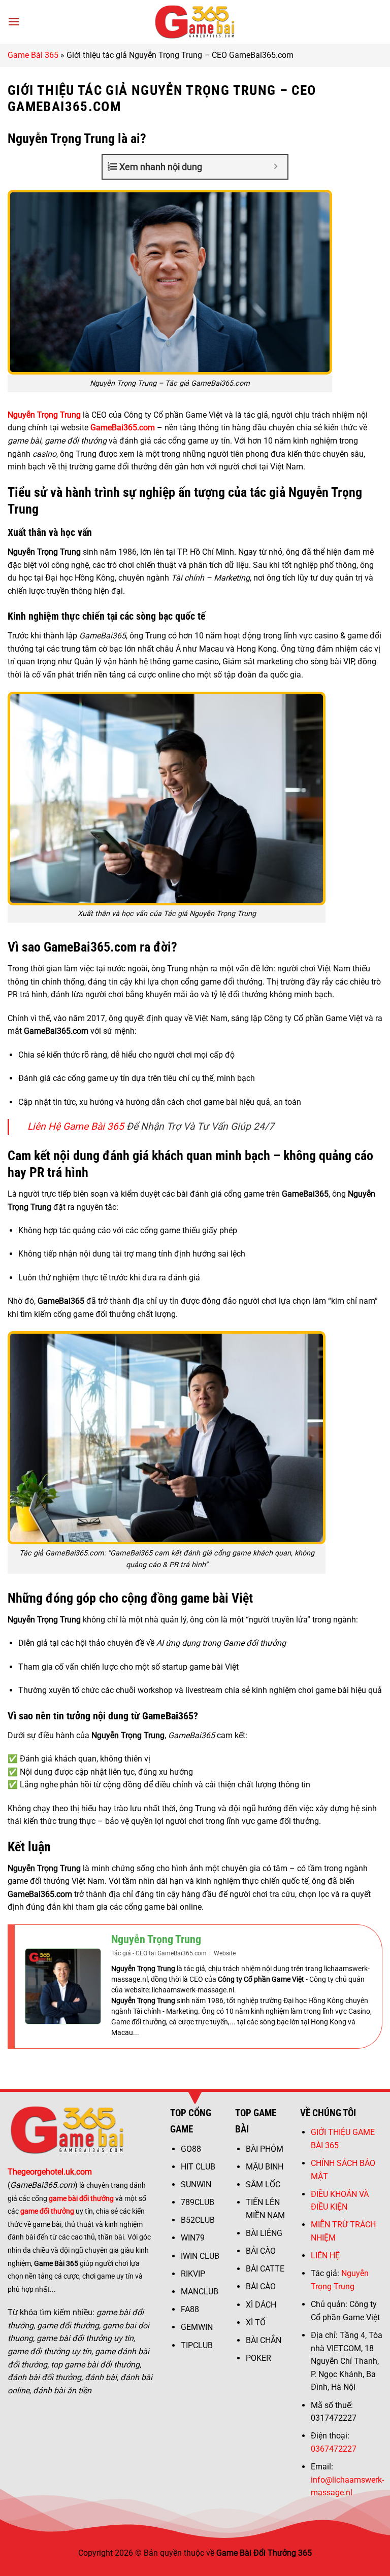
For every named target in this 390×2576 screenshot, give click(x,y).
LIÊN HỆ (325, 2256)
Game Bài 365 (33, 55)
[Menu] (14, 22)
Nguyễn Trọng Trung (156, 1939)
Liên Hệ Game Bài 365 (76, 1126)
